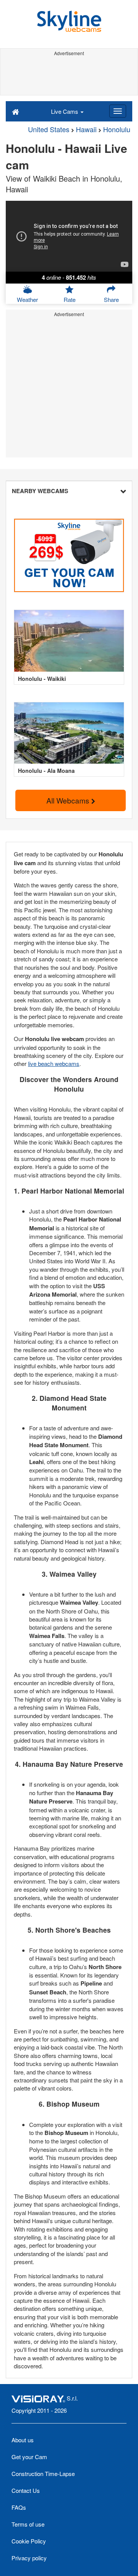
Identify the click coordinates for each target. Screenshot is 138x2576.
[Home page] (16, 111)
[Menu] (118, 111)
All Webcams (69, 800)
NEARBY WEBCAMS (40, 491)
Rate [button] (70, 299)
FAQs (19, 2507)
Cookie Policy (29, 2541)
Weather (27, 299)
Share (111, 299)
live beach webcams (54, 1063)
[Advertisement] (69, 76)
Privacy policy (29, 2558)
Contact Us (26, 2490)
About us (23, 2440)
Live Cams (65, 111)
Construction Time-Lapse (43, 2474)
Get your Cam (29, 2457)
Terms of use (28, 2524)
